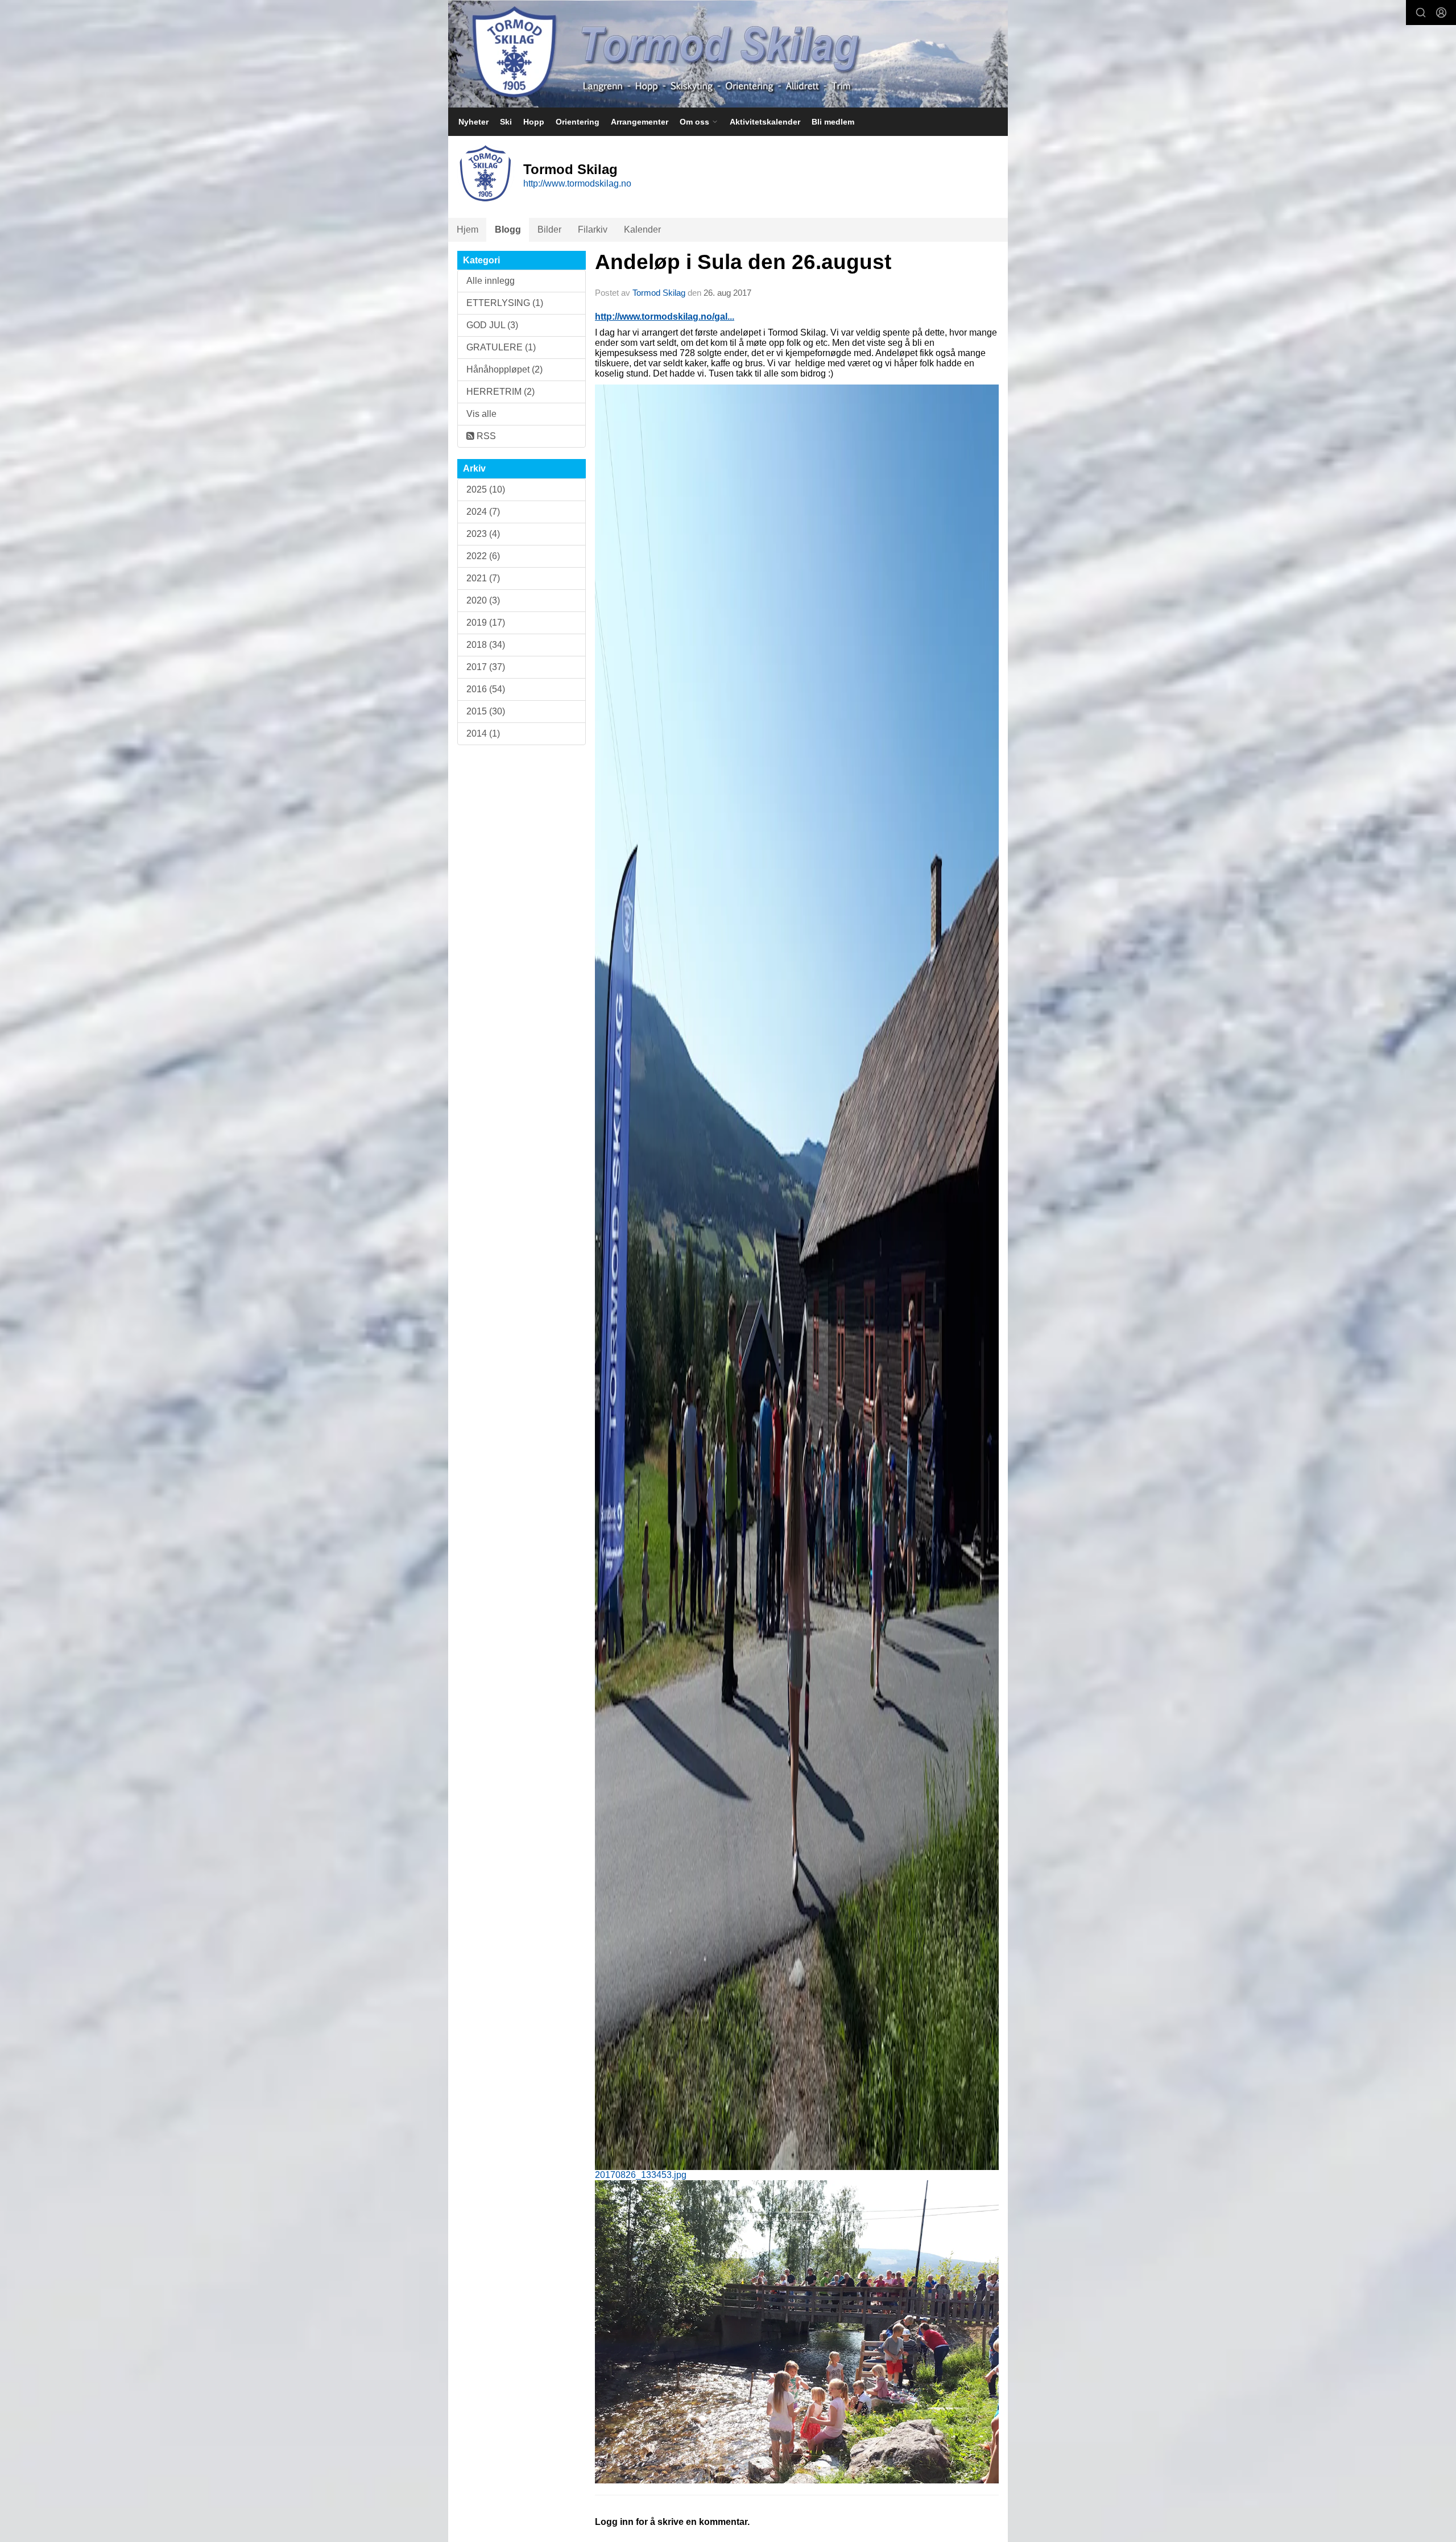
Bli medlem (833, 122)
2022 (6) (483, 556)
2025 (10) (486, 489)
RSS (485, 436)
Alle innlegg (491, 281)
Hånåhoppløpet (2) (504, 369)
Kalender (642, 230)
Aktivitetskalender (765, 122)
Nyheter (473, 122)
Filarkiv (593, 230)
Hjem (468, 230)
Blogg (508, 230)
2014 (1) (483, 733)
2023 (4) (483, 534)
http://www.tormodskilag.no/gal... (665, 317)
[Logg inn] (1441, 13)
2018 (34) (486, 645)
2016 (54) (486, 689)
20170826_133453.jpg (641, 2175)
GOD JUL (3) (492, 325)
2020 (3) (483, 600)
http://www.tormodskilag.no (577, 183)
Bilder (549, 230)
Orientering (578, 122)
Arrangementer (640, 122)
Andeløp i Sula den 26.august (743, 262)
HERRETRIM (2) (500, 392)
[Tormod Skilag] (728, 54)
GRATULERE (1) (501, 347)
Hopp (534, 122)
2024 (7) (483, 512)
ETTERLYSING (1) (505, 303)
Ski (506, 122)
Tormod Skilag (659, 293)
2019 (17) (486, 623)
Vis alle (481, 414)
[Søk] (1421, 13)
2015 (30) (486, 711)
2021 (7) (483, 578)
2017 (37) (486, 667)
